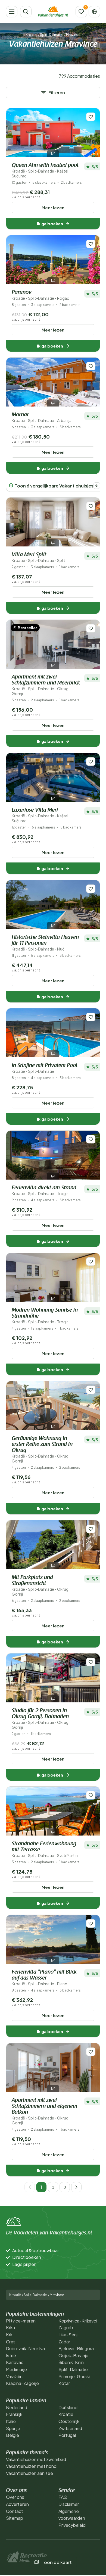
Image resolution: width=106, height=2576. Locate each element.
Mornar (42, 418)
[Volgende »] (76, 2187)
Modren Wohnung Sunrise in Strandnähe (45, 1316)
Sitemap (15, 2518)
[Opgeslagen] (81, 12)
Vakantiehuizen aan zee (29, 2473)
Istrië (11, 2355)
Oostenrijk (69, 2421)
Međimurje (16, 2369)
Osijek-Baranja (73, 2355)
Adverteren (17, 2504)
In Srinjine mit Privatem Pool (45, 1068)
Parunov (40, 295)
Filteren (57, 93)
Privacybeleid (72, 2525)
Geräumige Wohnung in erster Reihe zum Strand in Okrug (42, 1450)
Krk (9, 2335)
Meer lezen (53, 207)
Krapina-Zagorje (22, 2383)
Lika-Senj (68, 2335)
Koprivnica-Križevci (78, 2321)
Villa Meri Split (38, 557)
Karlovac (15, 2362)
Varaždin (14, 2376)
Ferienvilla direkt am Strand (44, 1191)
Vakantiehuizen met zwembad (36, 2459)
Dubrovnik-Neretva (25, 2348)
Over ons (15, 2497)
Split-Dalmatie (52, 35)
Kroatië (31, 35)
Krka (10, 2328)
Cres (11, 2342)
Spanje (13, 2428)
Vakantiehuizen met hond (31, 2466)
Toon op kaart (57, 2562)
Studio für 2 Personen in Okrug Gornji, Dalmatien (40, 1719)
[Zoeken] (26, 12)
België (13, 2435)
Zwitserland (70, 2428)
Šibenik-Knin (71, 2362)
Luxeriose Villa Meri (40, 815)
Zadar (64, 2342)
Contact (15, 2511)
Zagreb (66, 2328)
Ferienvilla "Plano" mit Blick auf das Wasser (44, 1978)
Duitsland (68, 2407)
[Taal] (94, 12)
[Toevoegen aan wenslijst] (91, 117)
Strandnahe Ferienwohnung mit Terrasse (45, 1850)
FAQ (63, 2497)
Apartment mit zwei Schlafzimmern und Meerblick (46, 685)
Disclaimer (69, 2504)
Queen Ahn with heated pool (45, 171)
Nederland (17, 2407)
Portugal (67, 2435)
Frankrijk (14, 2414)
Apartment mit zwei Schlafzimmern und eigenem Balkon (44, 2111)
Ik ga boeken (50, 223)
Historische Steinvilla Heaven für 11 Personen (45, 943)
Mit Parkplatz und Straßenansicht (40, 1586)
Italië (11, 2421)
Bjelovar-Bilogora (76, 2348)
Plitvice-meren (21, 2321)
